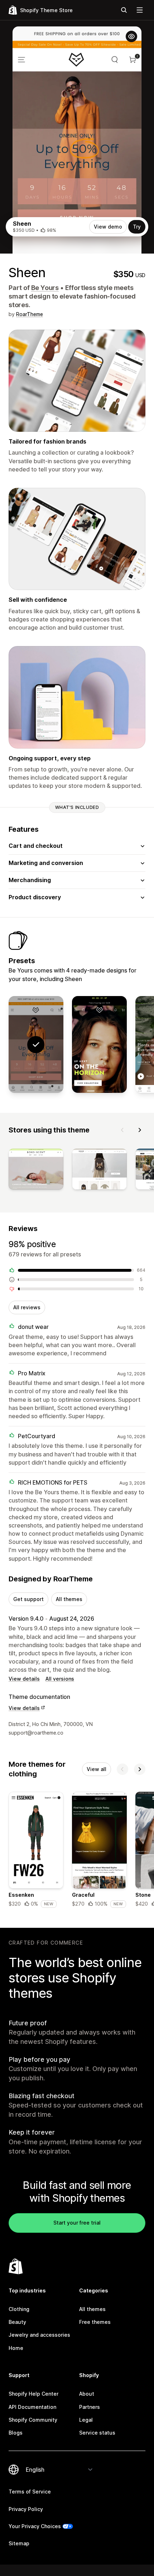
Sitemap (19, 2543)
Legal (86, 2420)
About (87, 2394)
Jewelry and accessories (39, 2335)
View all (97, 1769)
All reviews (27, 1307)
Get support (28, 1599)
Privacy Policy (26, 2509)
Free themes (95, 2322)
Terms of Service (30, 2492)
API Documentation (32, 2407)
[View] (36, 1171)
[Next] (140, 1130)
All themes (69, 1599)
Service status (97, 2433)
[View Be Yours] (99, 1045)
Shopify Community (33, 2420)
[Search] (124, 10)
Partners (90, 2407)
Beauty (17, 2322)
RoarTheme (30, 314)
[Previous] (122, 1130)
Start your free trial (77, 2223)
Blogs (16, 2433)
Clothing (19, 2309)
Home (16, 2348)
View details (24, 1679)
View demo (108, 227)
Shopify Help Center (33, 2394)
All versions (60, 1679)
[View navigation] (140, 10)
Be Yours (45, 288)
